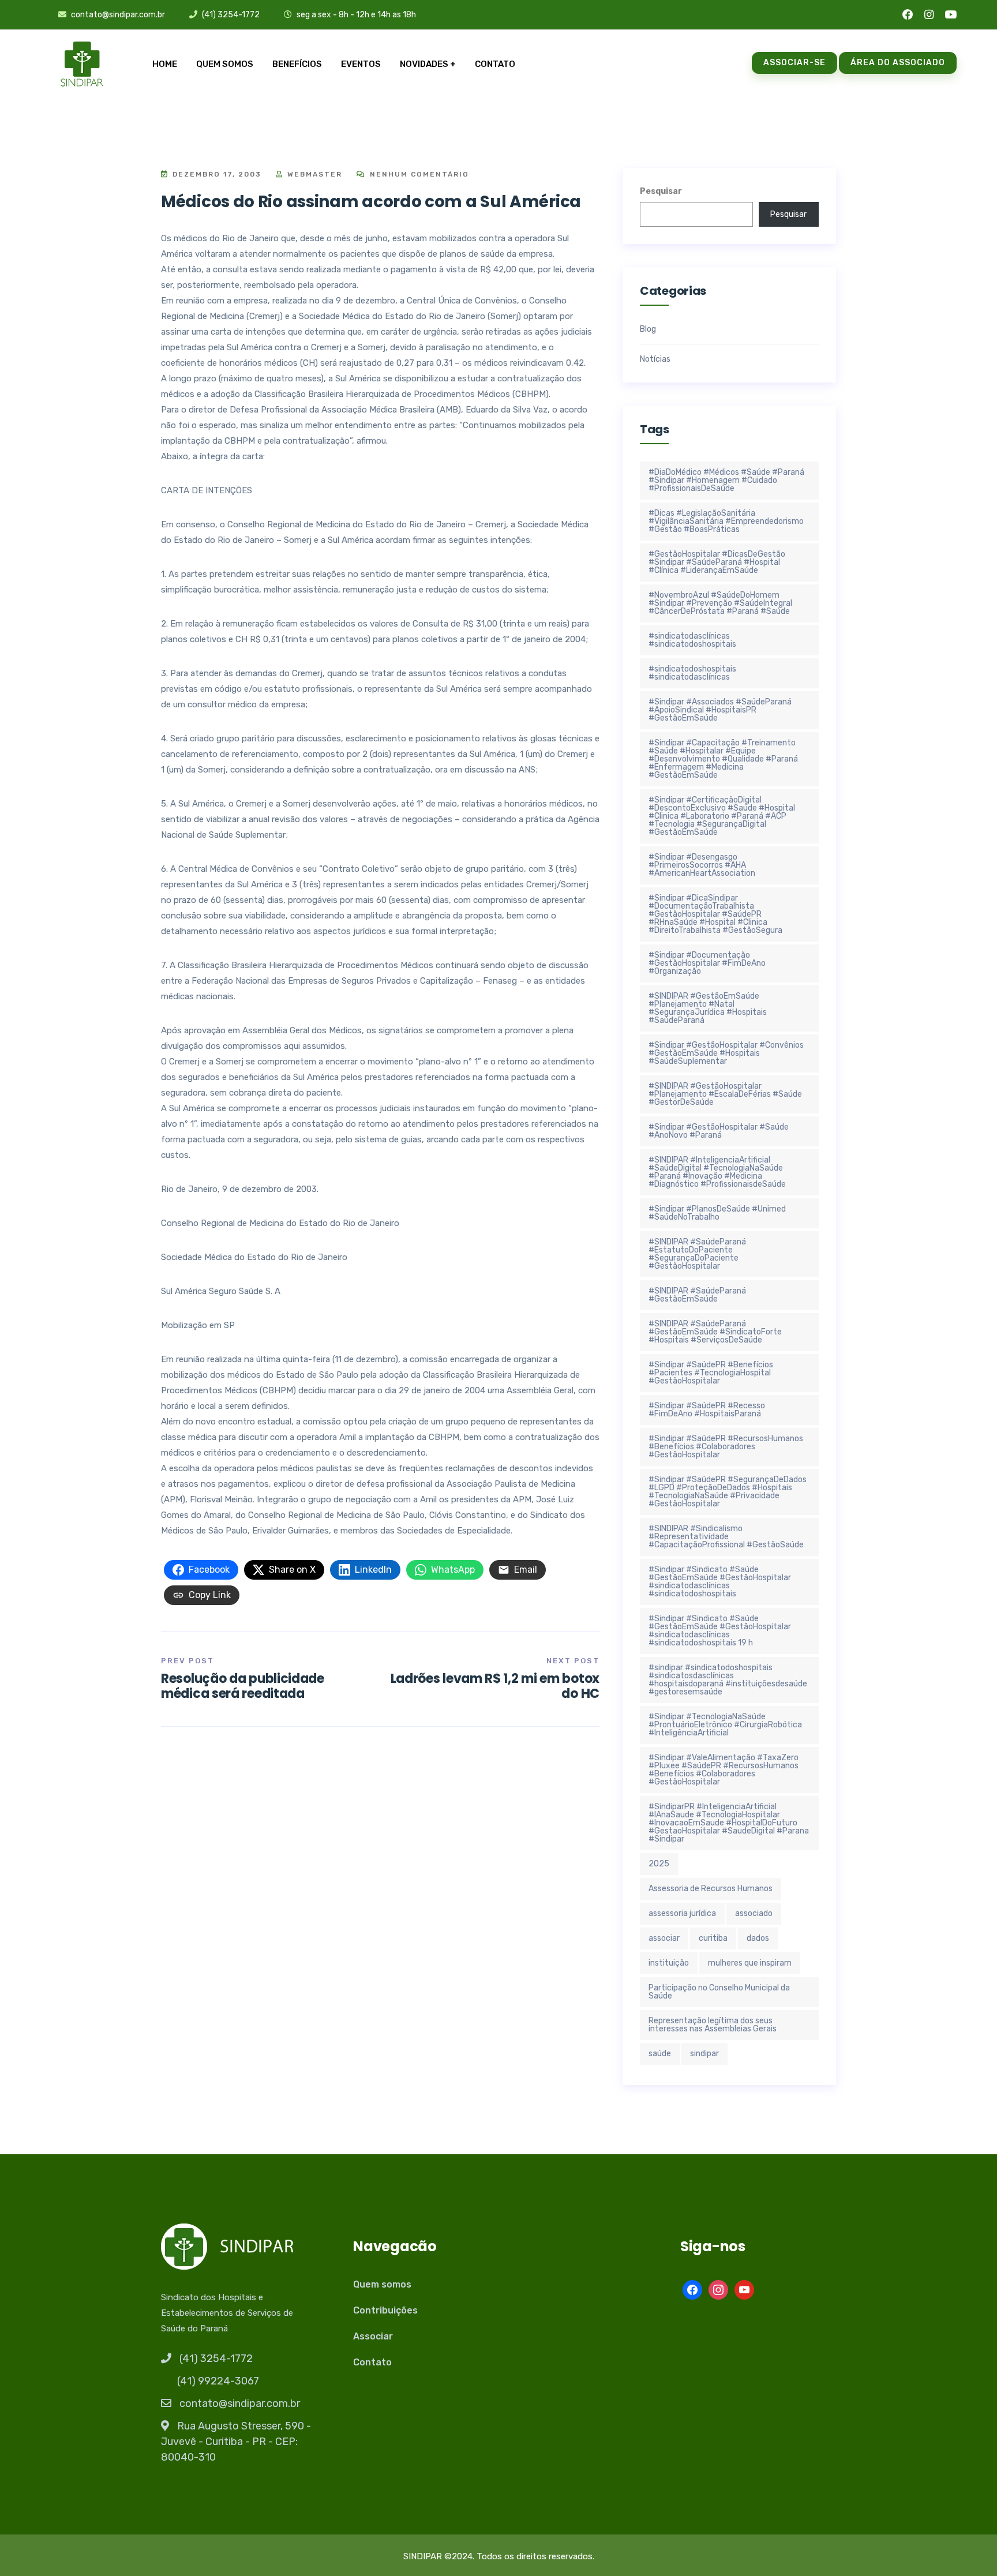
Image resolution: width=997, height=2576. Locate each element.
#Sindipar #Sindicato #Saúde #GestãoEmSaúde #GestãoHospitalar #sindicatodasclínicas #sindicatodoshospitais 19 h (720, 1631)
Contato (495, 64)
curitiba (713, 1938)
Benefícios (297, 64)
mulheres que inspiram (750, 1963)
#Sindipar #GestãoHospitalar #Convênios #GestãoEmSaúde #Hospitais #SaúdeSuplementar (726, 1053)
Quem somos (225, 64)
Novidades (424, 64)
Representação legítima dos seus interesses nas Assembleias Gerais (713, 2025)
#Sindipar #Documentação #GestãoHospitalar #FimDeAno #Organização (707, 963)
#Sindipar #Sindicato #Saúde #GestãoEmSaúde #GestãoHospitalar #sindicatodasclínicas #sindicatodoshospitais (720, 1582)
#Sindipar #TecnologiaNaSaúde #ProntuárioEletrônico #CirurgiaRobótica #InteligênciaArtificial (725, 1725)
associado (754, 1913)
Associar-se (794, 63)
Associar (373, 2336)
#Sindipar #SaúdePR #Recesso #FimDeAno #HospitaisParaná (707, 1410)
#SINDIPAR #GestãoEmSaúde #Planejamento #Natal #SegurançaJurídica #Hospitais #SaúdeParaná (708, 1008)
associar (664, 1938)
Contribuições (385, 2310)
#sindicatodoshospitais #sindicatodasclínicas (692, 673)
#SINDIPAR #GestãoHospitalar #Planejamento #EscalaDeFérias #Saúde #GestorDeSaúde (725, 1094)
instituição (669, 1963)
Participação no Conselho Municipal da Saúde (719, 1992)
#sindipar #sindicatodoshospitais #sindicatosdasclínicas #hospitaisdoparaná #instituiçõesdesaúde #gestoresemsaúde (728, 1680)
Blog (648, 329)
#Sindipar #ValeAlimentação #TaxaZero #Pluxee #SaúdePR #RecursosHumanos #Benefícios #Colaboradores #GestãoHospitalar (724, 1770)
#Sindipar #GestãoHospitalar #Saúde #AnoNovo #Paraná (719, 1131)
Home (165, 64)
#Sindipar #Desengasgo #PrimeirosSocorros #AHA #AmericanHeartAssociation (702, 865)
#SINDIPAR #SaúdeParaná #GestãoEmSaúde (697, 1295)
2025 (659, 1864)
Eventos (361, 64)
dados (758, 1938)
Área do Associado (898, 63)
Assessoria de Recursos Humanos (711, 1889)
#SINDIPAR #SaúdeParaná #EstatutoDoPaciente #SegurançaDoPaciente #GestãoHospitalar (697, 1254)
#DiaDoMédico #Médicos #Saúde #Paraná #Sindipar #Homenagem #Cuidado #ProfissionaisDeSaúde (726, 480)
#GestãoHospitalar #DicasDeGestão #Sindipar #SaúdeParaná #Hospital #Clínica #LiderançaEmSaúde (717, 562)
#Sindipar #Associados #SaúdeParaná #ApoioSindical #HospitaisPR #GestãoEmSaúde (720, 710)
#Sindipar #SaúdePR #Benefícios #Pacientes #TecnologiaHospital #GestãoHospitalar (711, 1373)
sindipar (704, 2054)
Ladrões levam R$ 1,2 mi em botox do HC (495, 1686)
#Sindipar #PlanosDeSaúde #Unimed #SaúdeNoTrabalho (717, 1213)
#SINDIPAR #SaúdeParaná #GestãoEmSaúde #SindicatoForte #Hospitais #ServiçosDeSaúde (715, 1332)
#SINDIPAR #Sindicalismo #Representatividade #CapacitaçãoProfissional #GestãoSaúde (726, 1537)
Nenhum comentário (418, 174)
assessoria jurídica (682, 1913)
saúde (660, 2054)
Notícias (655, 359)
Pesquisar (661, 191)
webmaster (313, 174)
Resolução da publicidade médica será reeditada (243, 1686)
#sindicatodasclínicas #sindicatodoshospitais (692, 640)
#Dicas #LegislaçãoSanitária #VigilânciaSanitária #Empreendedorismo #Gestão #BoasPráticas (726, 521)
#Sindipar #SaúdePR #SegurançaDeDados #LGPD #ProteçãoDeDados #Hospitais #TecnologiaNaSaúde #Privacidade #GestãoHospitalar (728, 1492)
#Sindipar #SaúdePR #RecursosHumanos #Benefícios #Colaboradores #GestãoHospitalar (726, 1447)
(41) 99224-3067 (218, 2381)
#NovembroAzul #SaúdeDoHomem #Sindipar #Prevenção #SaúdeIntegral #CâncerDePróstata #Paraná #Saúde (720, 603)
